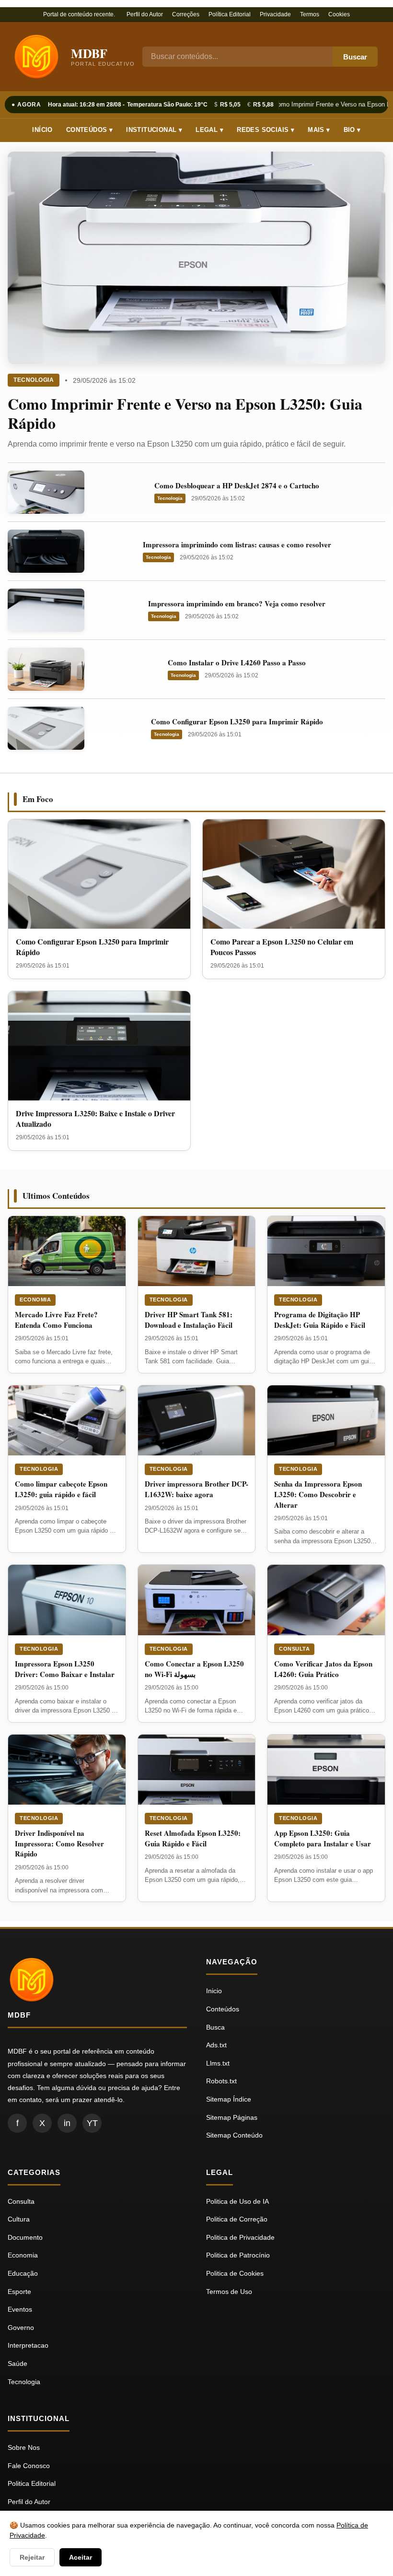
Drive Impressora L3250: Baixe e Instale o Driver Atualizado (95, 1118)
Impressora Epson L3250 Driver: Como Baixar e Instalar (65, 1669)
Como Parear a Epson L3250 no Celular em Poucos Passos (282, 947)
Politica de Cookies (235, 2273)
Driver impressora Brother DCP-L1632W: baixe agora (196, 1489)
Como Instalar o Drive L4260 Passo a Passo (237, 662)
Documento (25, 2237)
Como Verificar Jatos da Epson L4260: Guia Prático (323, 1669)
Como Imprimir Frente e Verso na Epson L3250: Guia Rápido (185, 413)
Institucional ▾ (154, 130)
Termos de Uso (229, 2292)
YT (92, 2123)
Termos (310, 14)
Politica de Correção (237, 2219)
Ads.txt (216, 2045)
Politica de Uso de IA (237, 2201)
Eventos (20, 2309)
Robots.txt (221, 2081)
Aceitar (81, 2557)
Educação (23, 2273)
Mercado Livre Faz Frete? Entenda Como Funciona (56, 1320)
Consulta (294, 1649)
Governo (21, 2328)
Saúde (17, 2363)
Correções (186, 14)
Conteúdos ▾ (89, 130)
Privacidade (275, 14)
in (67, 2123)
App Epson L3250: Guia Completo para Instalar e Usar (323, 1838)
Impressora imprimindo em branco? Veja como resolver (237, 603)
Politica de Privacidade (240, 2237)
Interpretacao (28, 2345)
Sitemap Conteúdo (234, 2135)
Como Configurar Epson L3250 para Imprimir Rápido (237, 721)
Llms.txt (218, 2063)
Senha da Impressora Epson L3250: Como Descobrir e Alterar (318, 1494)
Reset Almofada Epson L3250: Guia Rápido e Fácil (193, 1838)
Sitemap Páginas (232, 2117)
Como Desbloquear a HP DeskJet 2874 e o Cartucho (237, 485)
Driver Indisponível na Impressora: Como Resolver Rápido (59, 1843)
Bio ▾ (352, 130)
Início (42, 130)
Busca (215, 2027)
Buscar (355, 57)
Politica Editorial (32, 2483)
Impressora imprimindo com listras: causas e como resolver (237, 544)
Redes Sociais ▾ (266, 130)
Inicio (214, 1991)
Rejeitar (32, 2557)
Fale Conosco (29, 2466)
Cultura (19, 2219)
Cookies (339, 14)
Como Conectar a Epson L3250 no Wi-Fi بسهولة (194, 1669)
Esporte (19, 2292)
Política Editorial (230, 14)
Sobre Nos (24, 2447)
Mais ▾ (319, 130)
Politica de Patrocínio (238, 2255)
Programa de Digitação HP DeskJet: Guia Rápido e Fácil (320, 1320)
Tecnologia (34, 380)
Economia (35, 1300)
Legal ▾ (209, 130)
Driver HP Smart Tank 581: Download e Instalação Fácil (189, 1320)
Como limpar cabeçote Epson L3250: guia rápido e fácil (61, 1489)
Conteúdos (223, 2009)
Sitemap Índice (229, 2099)
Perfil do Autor (145, 14)
